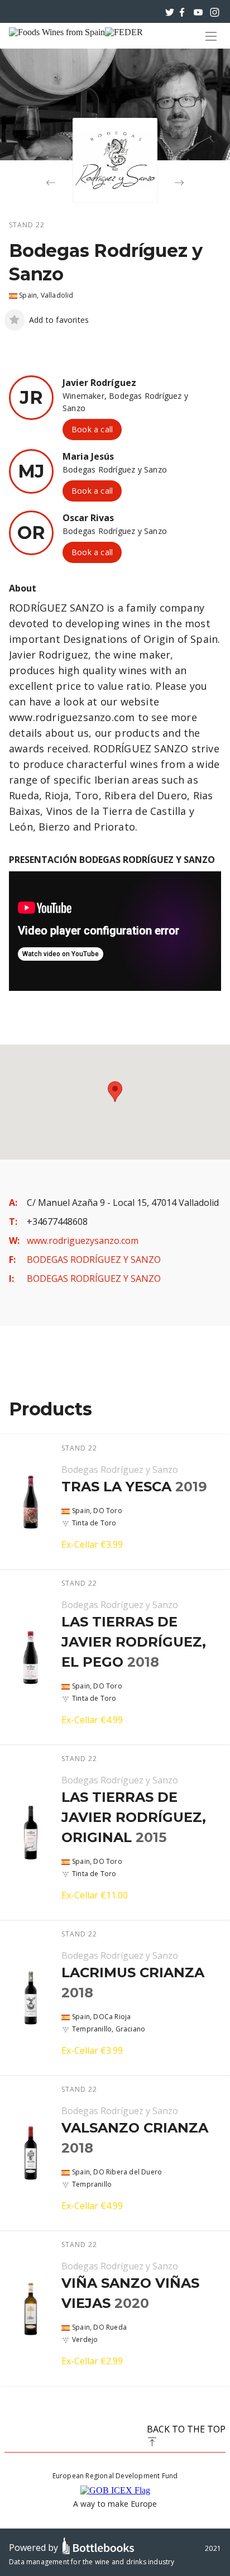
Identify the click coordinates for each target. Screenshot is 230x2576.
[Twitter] (170, 11)
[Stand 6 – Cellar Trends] (179, 183)
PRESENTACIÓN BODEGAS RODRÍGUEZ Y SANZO (112, 860)
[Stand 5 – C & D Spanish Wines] (51, 183)
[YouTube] (198, 11)
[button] (115, 1092)
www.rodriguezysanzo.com (83, 1241)
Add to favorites (59, 320)
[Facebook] (182, 11)
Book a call (92, 429)
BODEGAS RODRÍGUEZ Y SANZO (94, 1260)
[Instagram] (215, 11)
